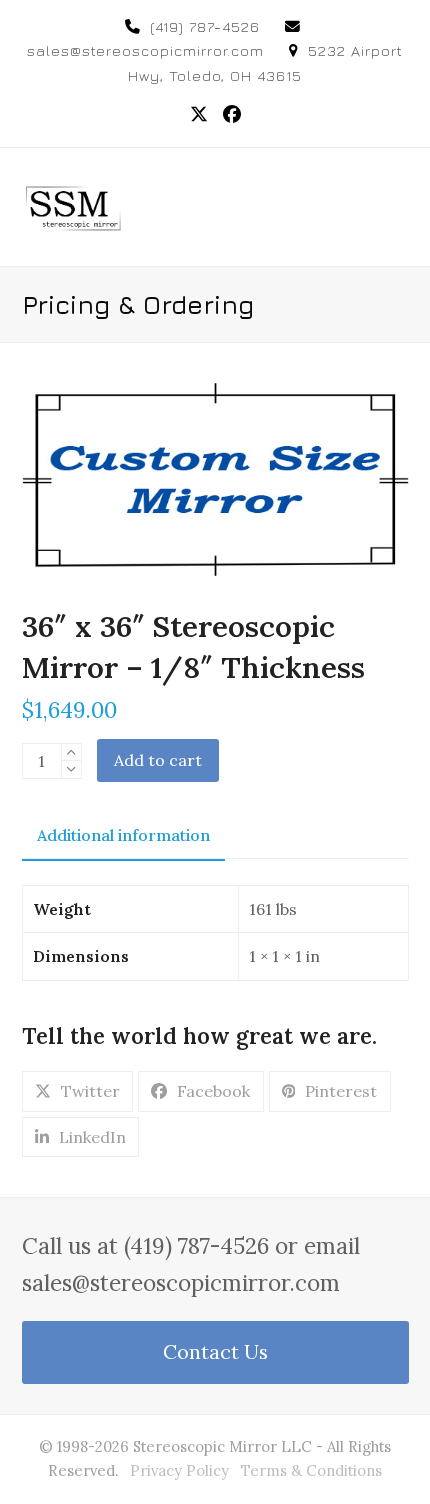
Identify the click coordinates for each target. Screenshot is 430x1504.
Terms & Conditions (311, 1470)
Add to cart (158, 760)
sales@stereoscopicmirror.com (145, 50)
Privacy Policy (179, 1470)
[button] (398, 206)
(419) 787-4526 (205, 26)
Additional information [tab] (123, 835)
